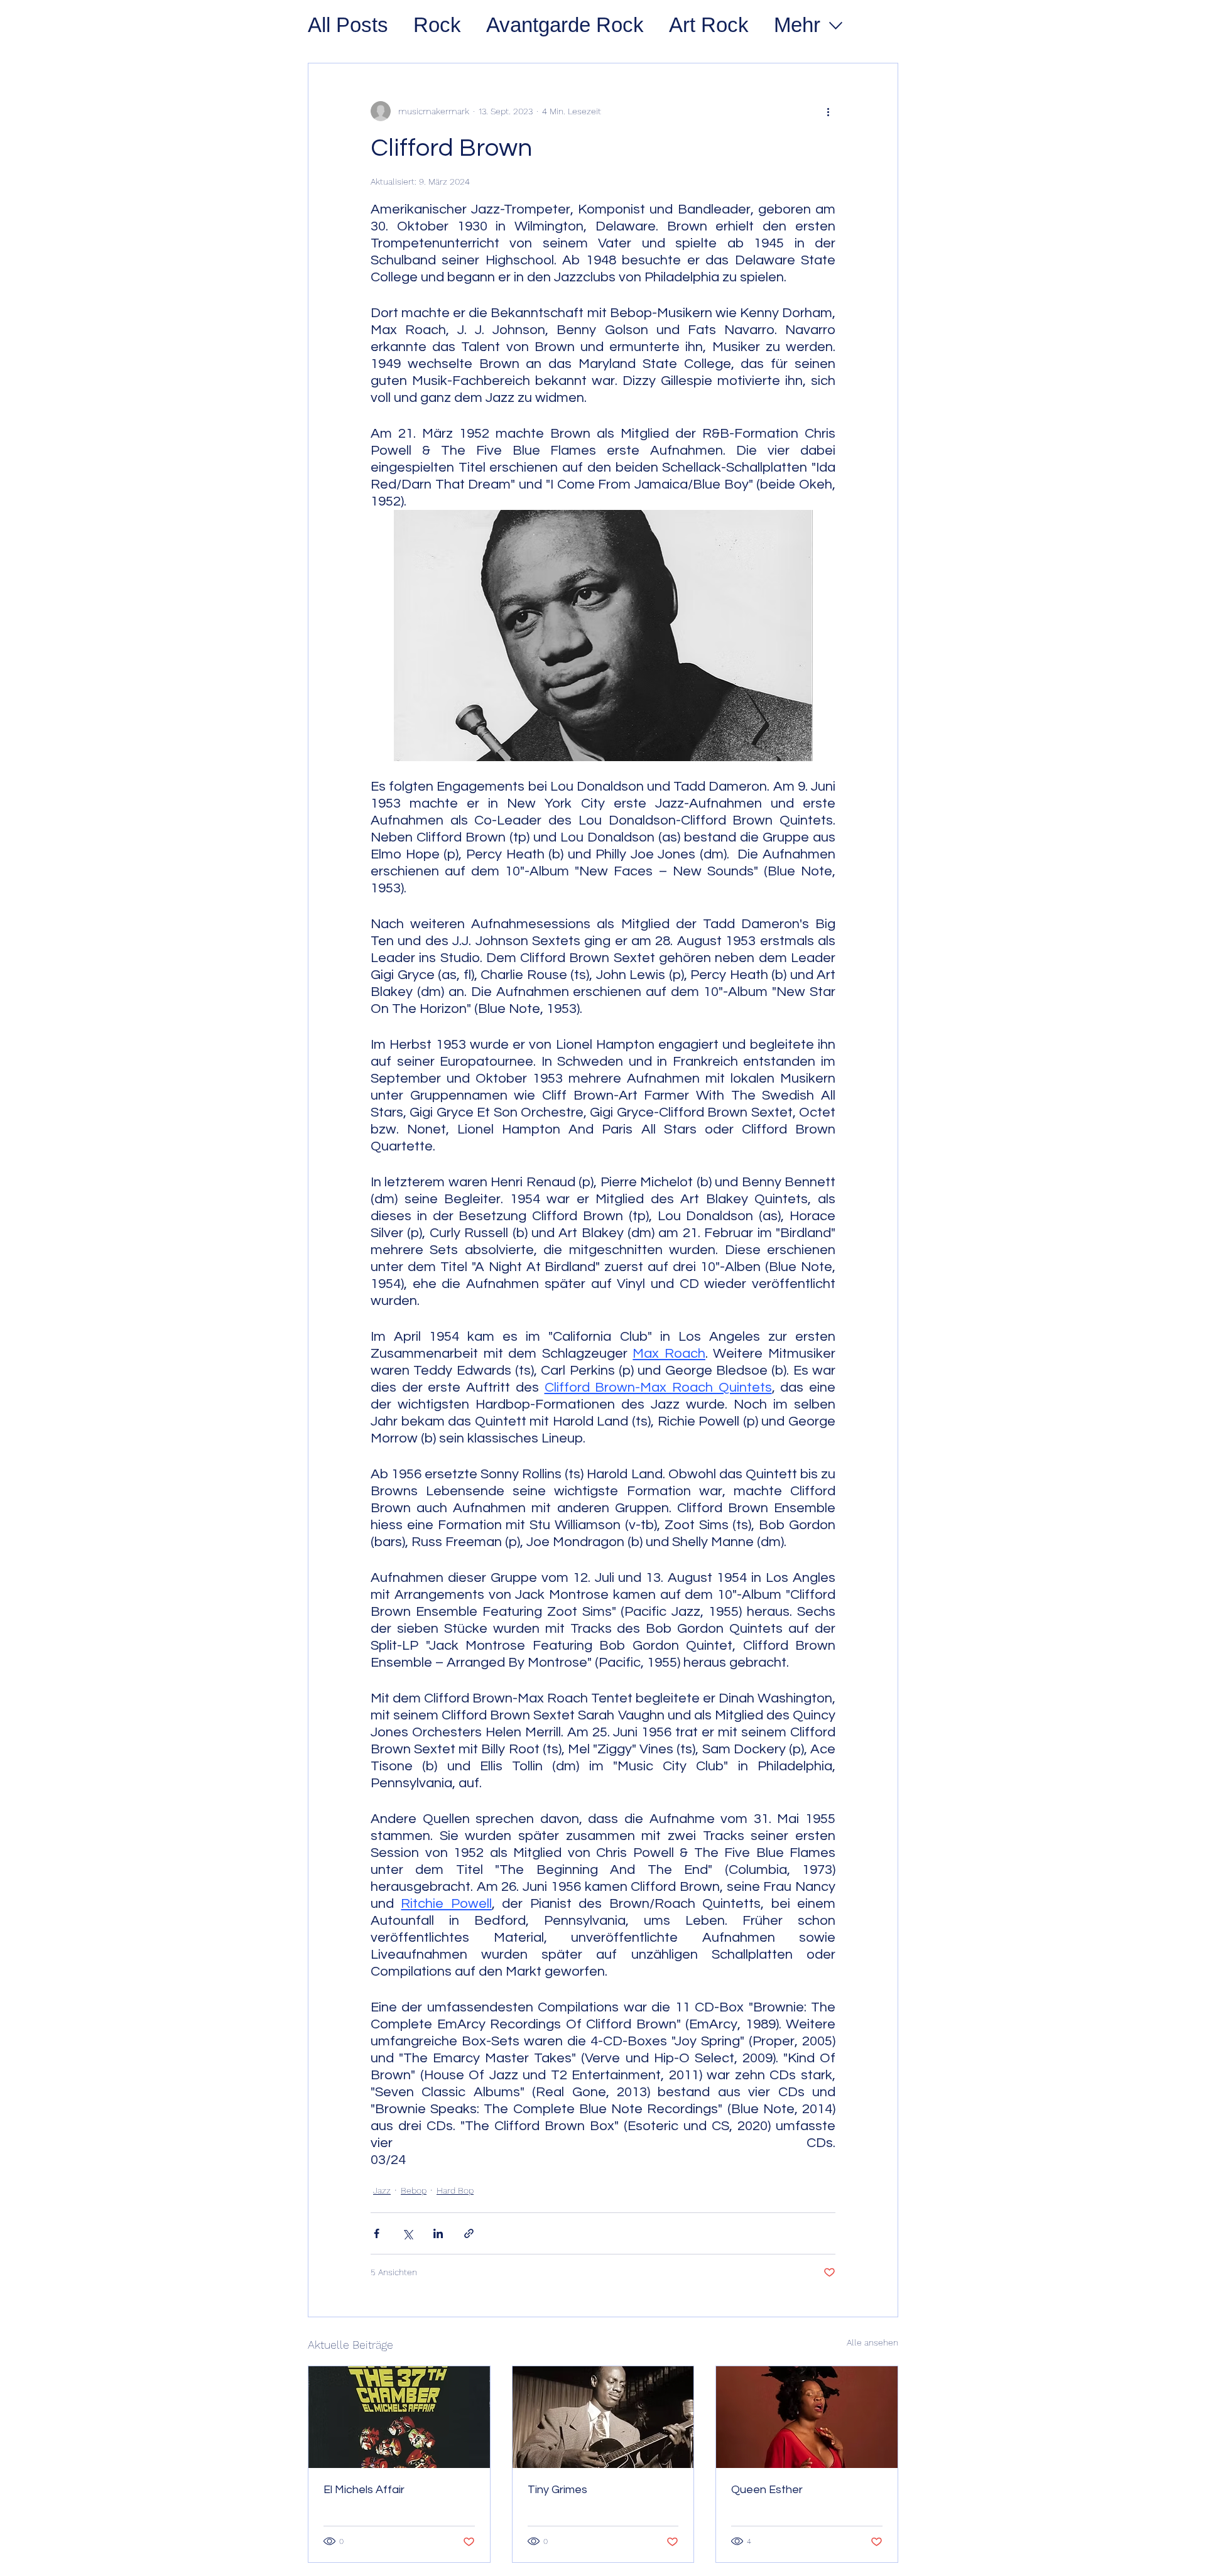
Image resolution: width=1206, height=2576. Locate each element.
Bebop (414, 2190)
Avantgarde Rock (565, 25)
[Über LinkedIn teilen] (438, 2233)
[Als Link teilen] (469, 2233)
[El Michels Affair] (399, 2417)
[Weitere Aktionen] (828, 111)
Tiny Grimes (557, 2490)
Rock (437, 25)
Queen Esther (767, 2490)
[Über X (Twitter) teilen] (407, 2233)
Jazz (382, 2190)
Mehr (797, 25)
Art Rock (709, 25)
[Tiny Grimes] (603, 2417)
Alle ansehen (872, 2342)
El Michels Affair (364, 2490)
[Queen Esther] (807, 2417)
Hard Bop (455, 2190)
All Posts (348, 25)
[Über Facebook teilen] (377, 2233)
